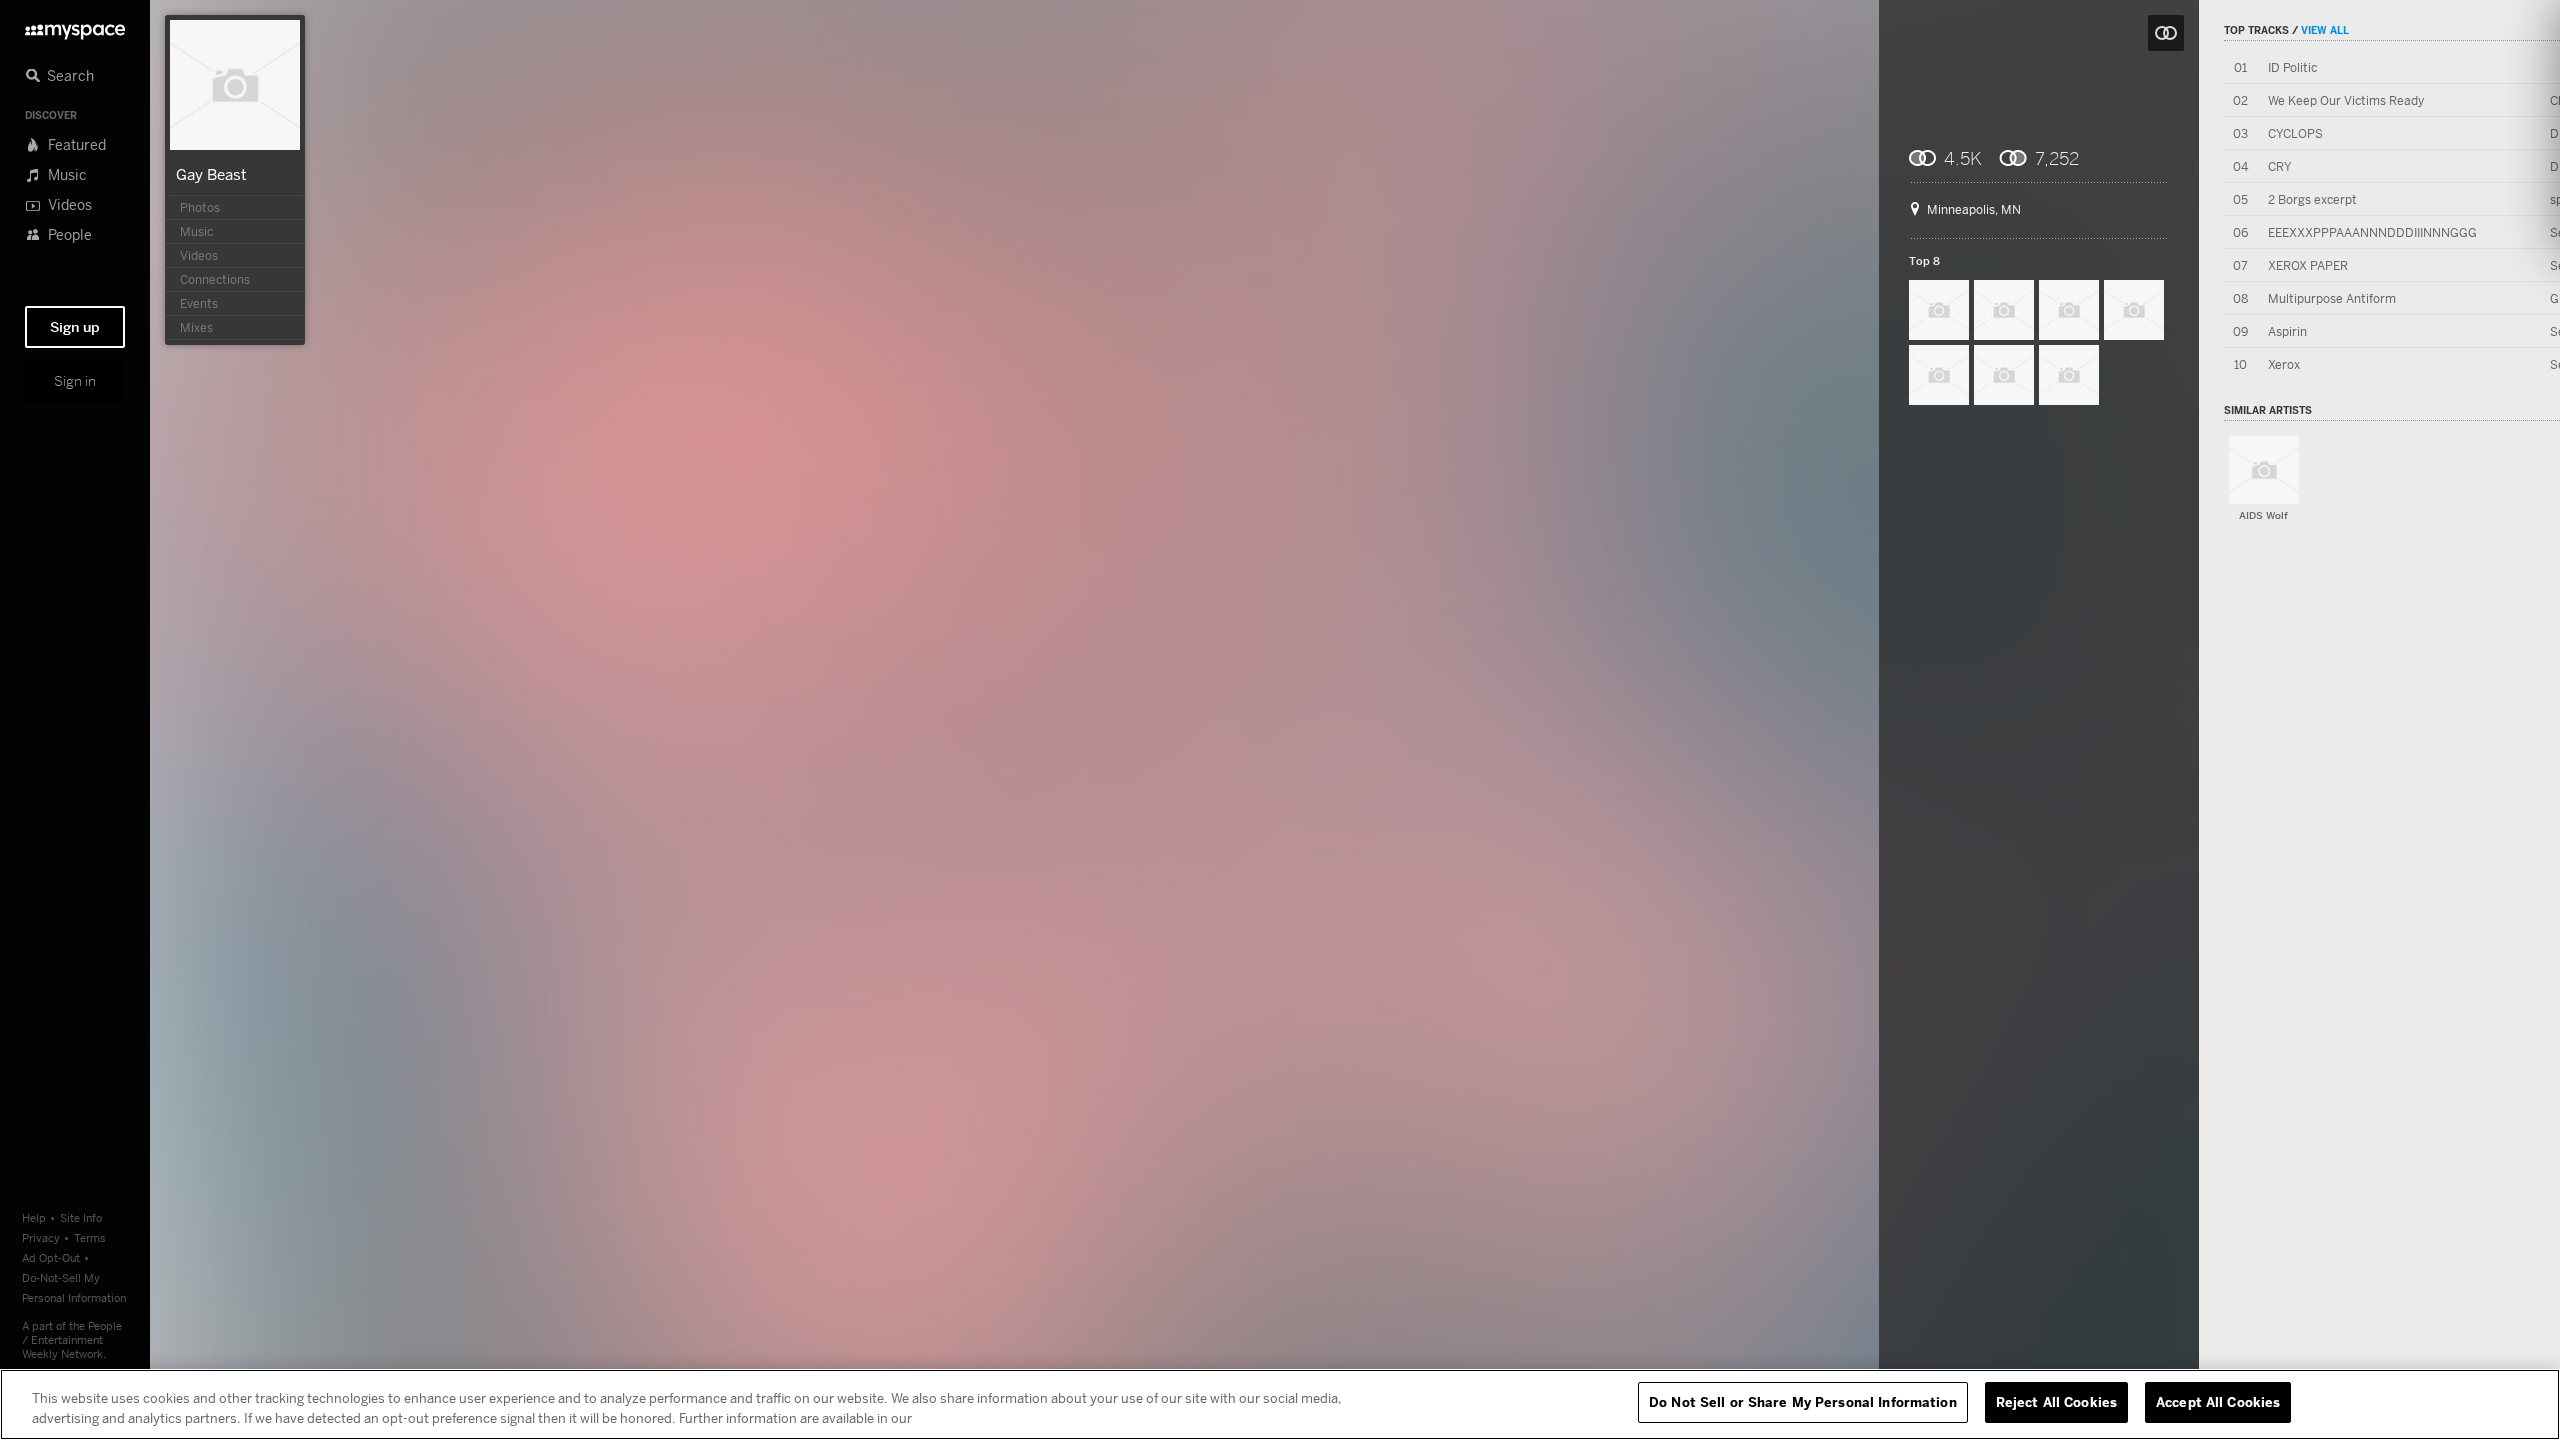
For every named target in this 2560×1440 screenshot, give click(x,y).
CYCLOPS (2295, 133)
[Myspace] (75, 26)
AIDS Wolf (2263, 515)
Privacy (41, 1237)
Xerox (2284, 364)
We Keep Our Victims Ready (2346, 100)
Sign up (75, 327)
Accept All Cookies (2218, 1402)
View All (2325, 30)
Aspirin (2287, 331)
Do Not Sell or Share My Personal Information (1803, 1402)
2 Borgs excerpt (2312, 199)
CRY (2280, 166)
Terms (90, 1237)
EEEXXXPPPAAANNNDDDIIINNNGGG (2372, 232)
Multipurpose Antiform (2332, 298)
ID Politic (2292, 67)
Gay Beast (211, 174)
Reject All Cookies (2056, 1402)
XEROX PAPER (2308, 265)
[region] (1280, 1404)
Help (34, 1217)
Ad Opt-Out (51, 1257)
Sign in (75, 381)
